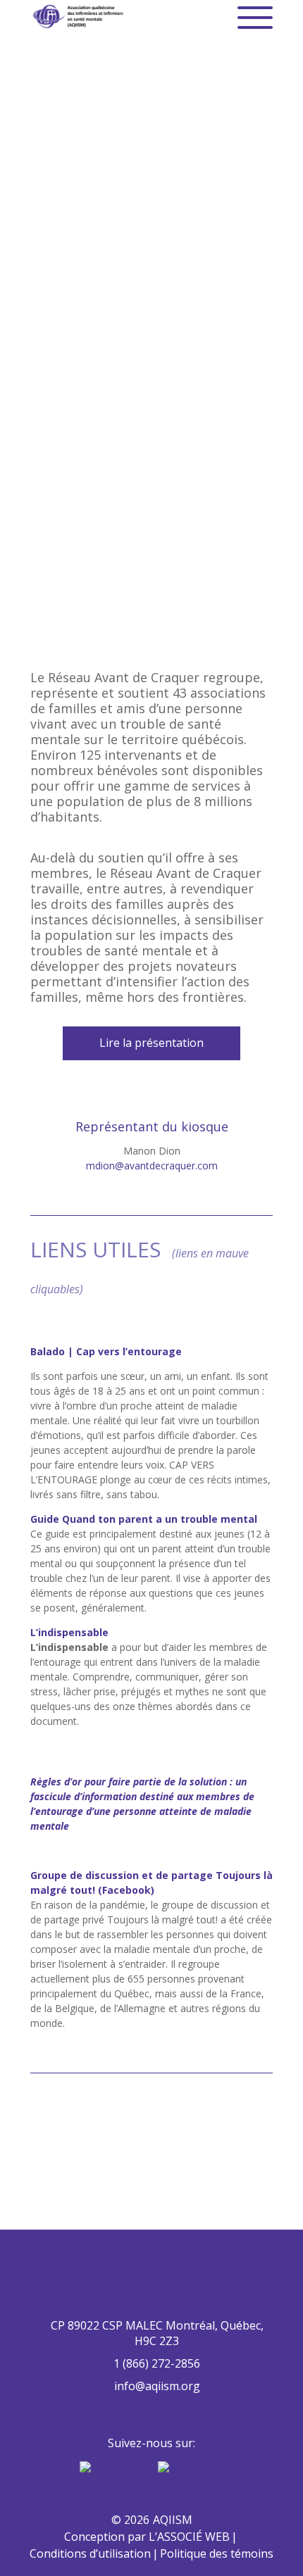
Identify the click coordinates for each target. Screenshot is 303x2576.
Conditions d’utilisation (90, 2553)
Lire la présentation (151, 1043)
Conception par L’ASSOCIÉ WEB (147, 2537)
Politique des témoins (217, 2553)
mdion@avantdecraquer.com (152, 1166)
